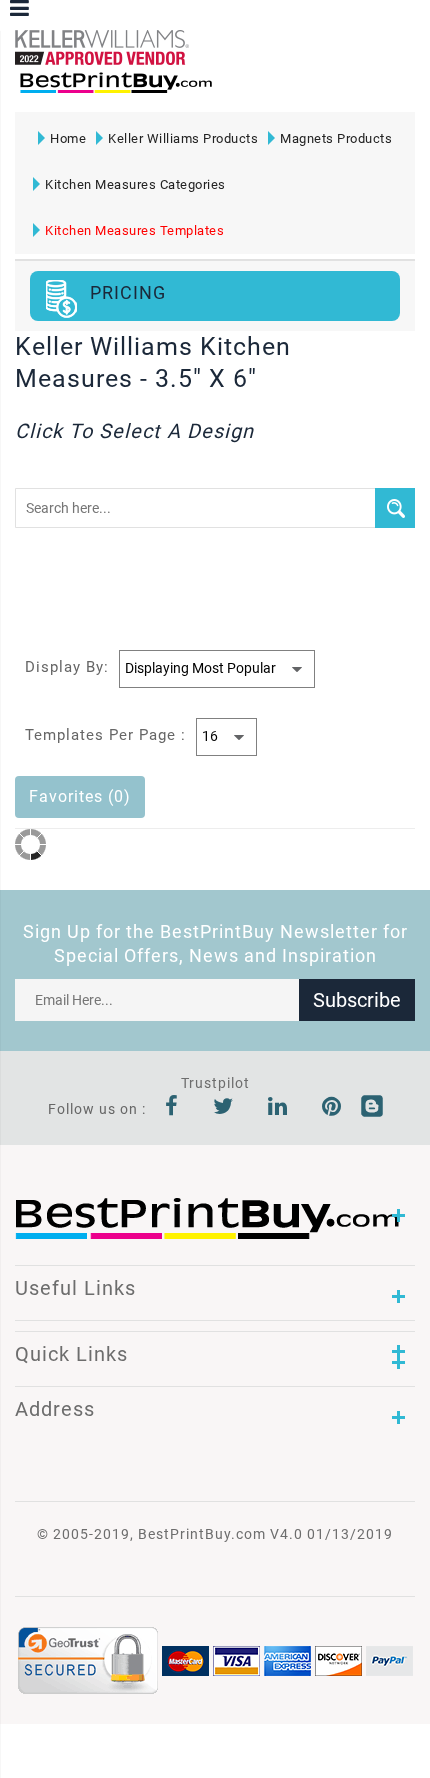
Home (68, 138)
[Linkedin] (278, 1109)
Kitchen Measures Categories (135, 184)
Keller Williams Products (183, 138)
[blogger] (372, 1109)
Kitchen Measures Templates (134, 230)
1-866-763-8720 (251, 91)
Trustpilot (215, 1083)
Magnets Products (336, 138)
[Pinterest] (332, 1109)
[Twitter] (223, 1109)
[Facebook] (172, 1109)
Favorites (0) (80, 796)
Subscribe (357, 1000)
